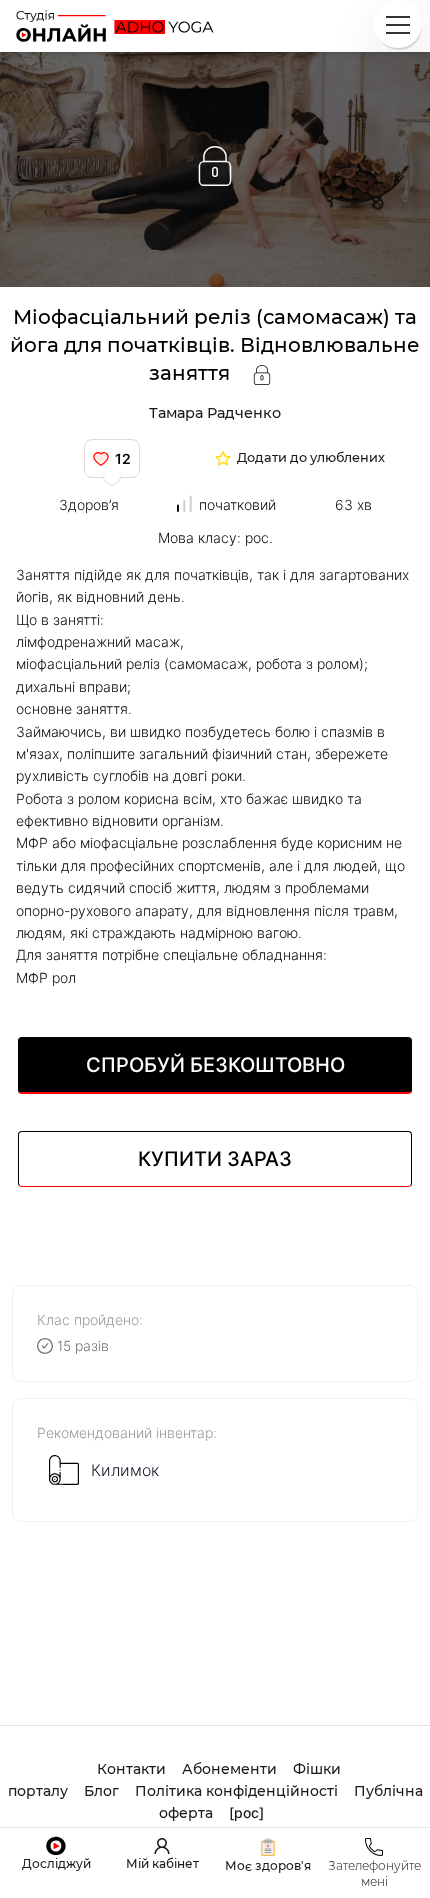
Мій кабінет (162, 1863)
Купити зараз (215, 1159)
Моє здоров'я (268, 1865)
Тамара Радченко (215, 413)
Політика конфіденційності (236, 1791)
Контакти (131, 1769)
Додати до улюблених (311, 458)
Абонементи (229, 1769)
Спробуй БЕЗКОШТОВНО (215, 1065)
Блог (101, 1791)
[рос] (246, 1812)
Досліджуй (56, 1863)
